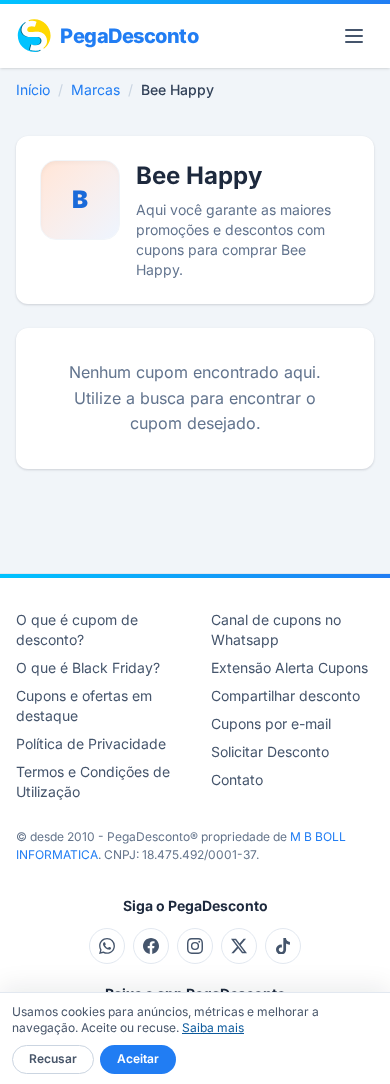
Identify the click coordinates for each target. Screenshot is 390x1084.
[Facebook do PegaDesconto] (151, 946)
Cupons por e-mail (271, 723)
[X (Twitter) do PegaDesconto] (239, 946)
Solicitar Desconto (270, 751)
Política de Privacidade (91, 743)
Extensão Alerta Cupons (289, 667)
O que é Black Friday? (88, 667)
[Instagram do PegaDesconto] (195, 946)
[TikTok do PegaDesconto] (283, 946)
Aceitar (138, 1058)
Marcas (95, 89)
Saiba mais (213, 1027)
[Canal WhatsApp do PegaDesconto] (107, 946)
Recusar (53, 1058)
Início (33, 89)
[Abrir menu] (354, 36)
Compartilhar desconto (285, 695)
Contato (237, 779)
